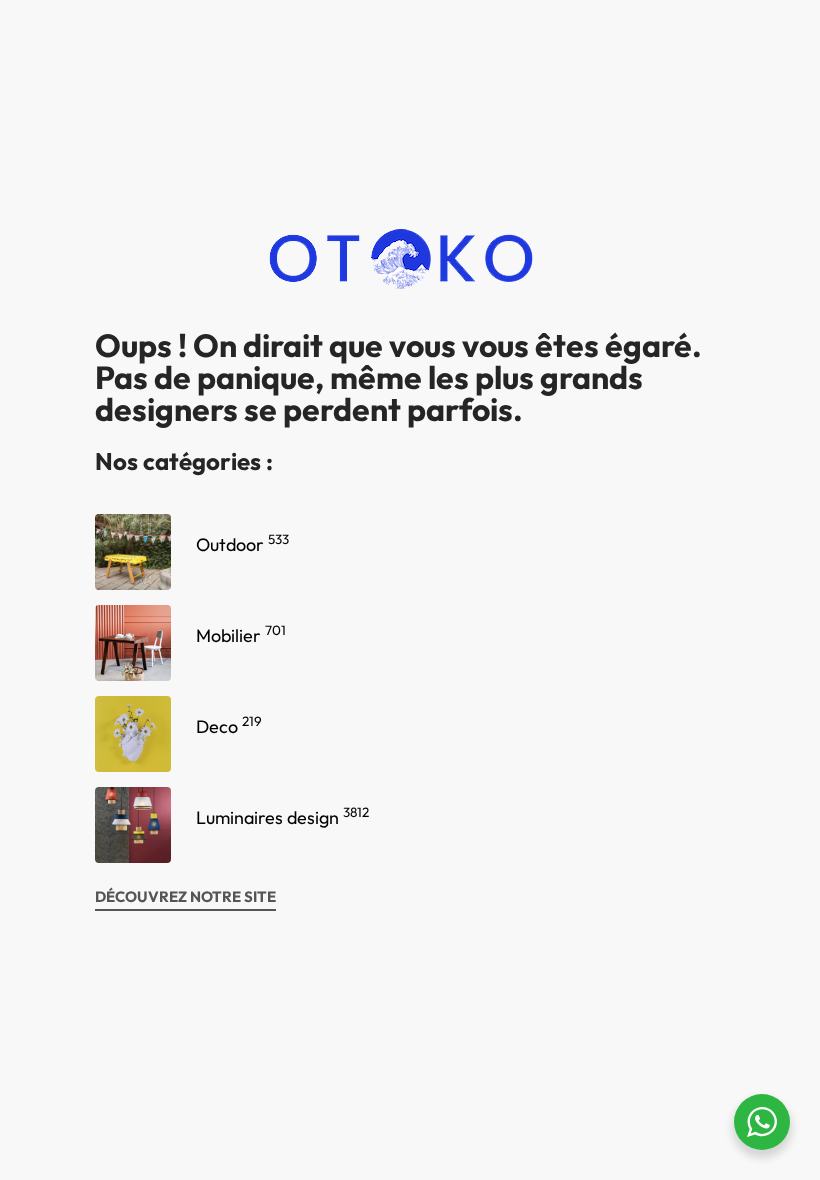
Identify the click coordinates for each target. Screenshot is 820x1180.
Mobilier (241, 635)
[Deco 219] (133, 734)
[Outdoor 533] (133, 552)
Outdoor (242, 544)
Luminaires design (282, 817)
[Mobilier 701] (133, 643)
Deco (229, 726)
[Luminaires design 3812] (133, 825)
